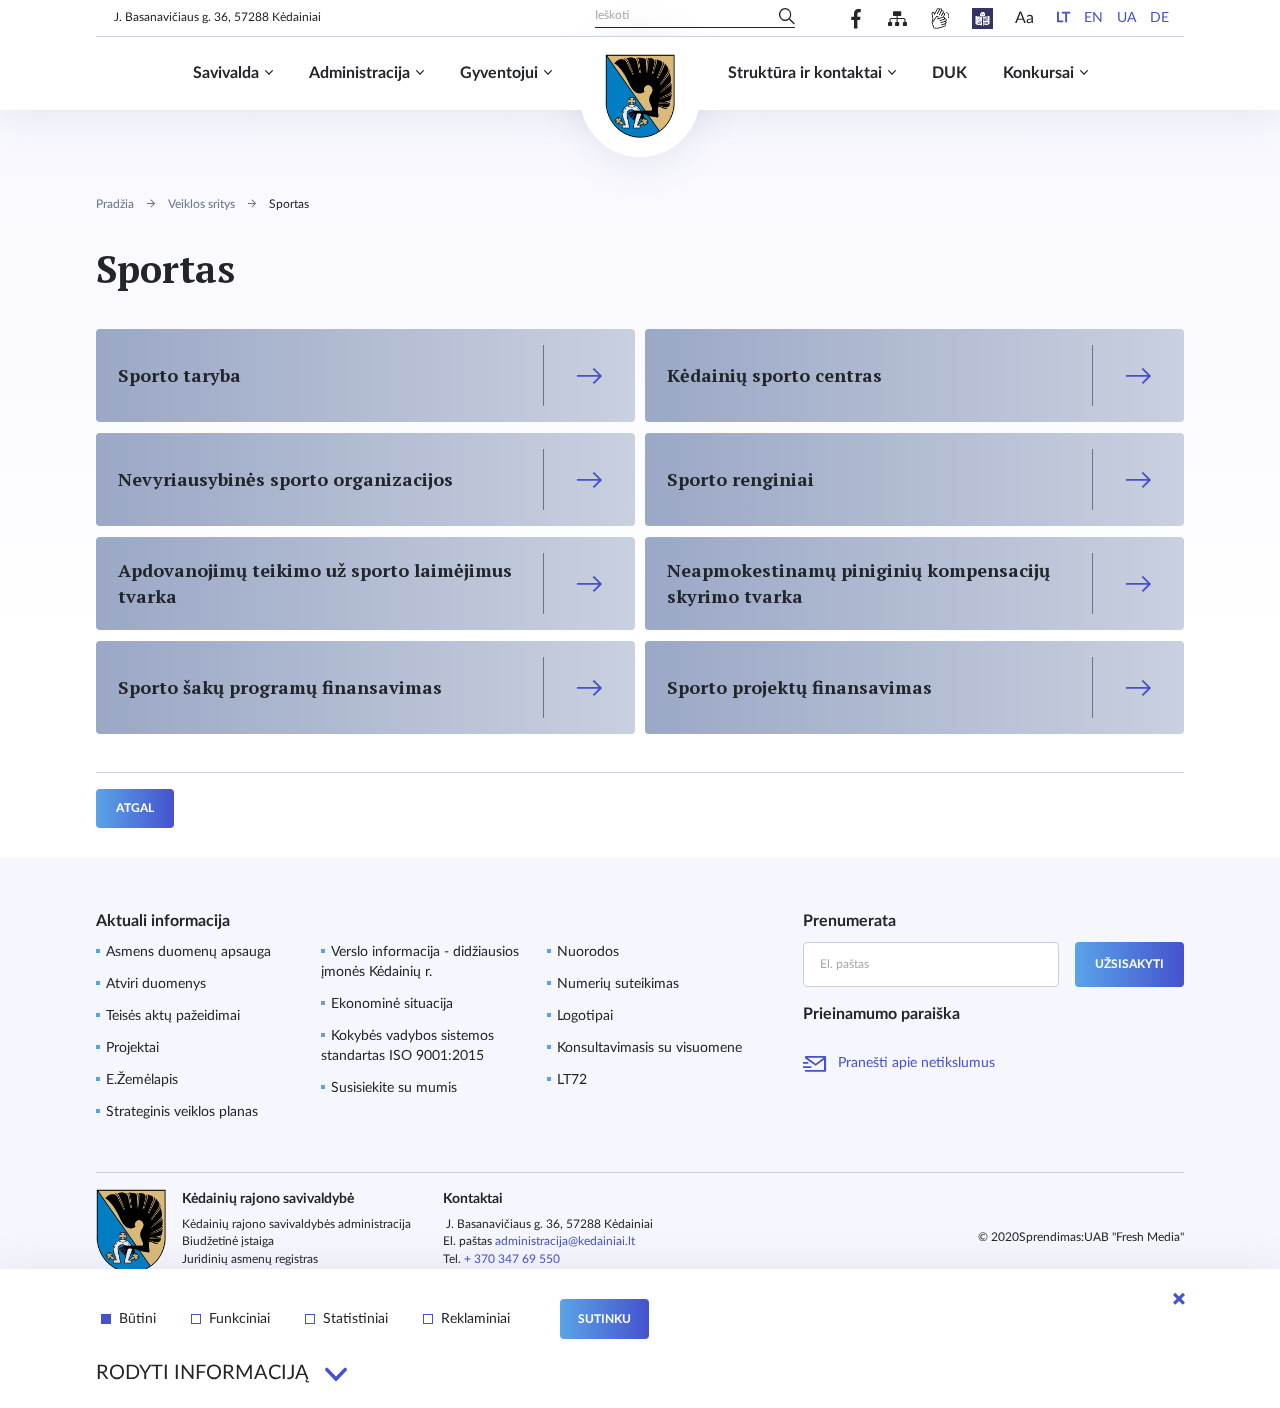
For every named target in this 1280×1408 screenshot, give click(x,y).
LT (1063, 18)
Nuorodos (588, 952)
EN (1093, 18)
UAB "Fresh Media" (1134, 1237)
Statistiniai (355, 1319)
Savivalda (226, 73)
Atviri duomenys (156, 984)
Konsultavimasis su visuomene (649, 1048)
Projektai (132, 1048)
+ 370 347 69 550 (512, 1259)
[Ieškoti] (787, 18)
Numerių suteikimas (618, 984)
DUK (949, 73)
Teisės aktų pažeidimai (173, 1016)
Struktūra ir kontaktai (805, 73)
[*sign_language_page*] (939, 18)
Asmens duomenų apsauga (188, 952)
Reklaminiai (475, 1319)
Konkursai (1038, 73)
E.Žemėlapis (142, 1080)
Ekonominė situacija (392, 1004)
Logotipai (585, 1016)
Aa (1024, 18)
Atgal (135, 808)
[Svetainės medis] (897, 18)
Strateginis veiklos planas (182, 1112)
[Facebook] (856, 18)
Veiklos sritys (201, 204)
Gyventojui (499, 73)
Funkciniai (239, 1319)
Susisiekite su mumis (394, 1088)
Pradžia (115, 204)
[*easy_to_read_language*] (982, 18)
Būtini (137, 1319)
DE (1159, 18)
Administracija (359, 73)
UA (1126, 18)
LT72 (572, 1080)
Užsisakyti (1129, 964)
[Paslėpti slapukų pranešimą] (1179, 1299)
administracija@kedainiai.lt (565, 1241)
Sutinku (604, 1319)
